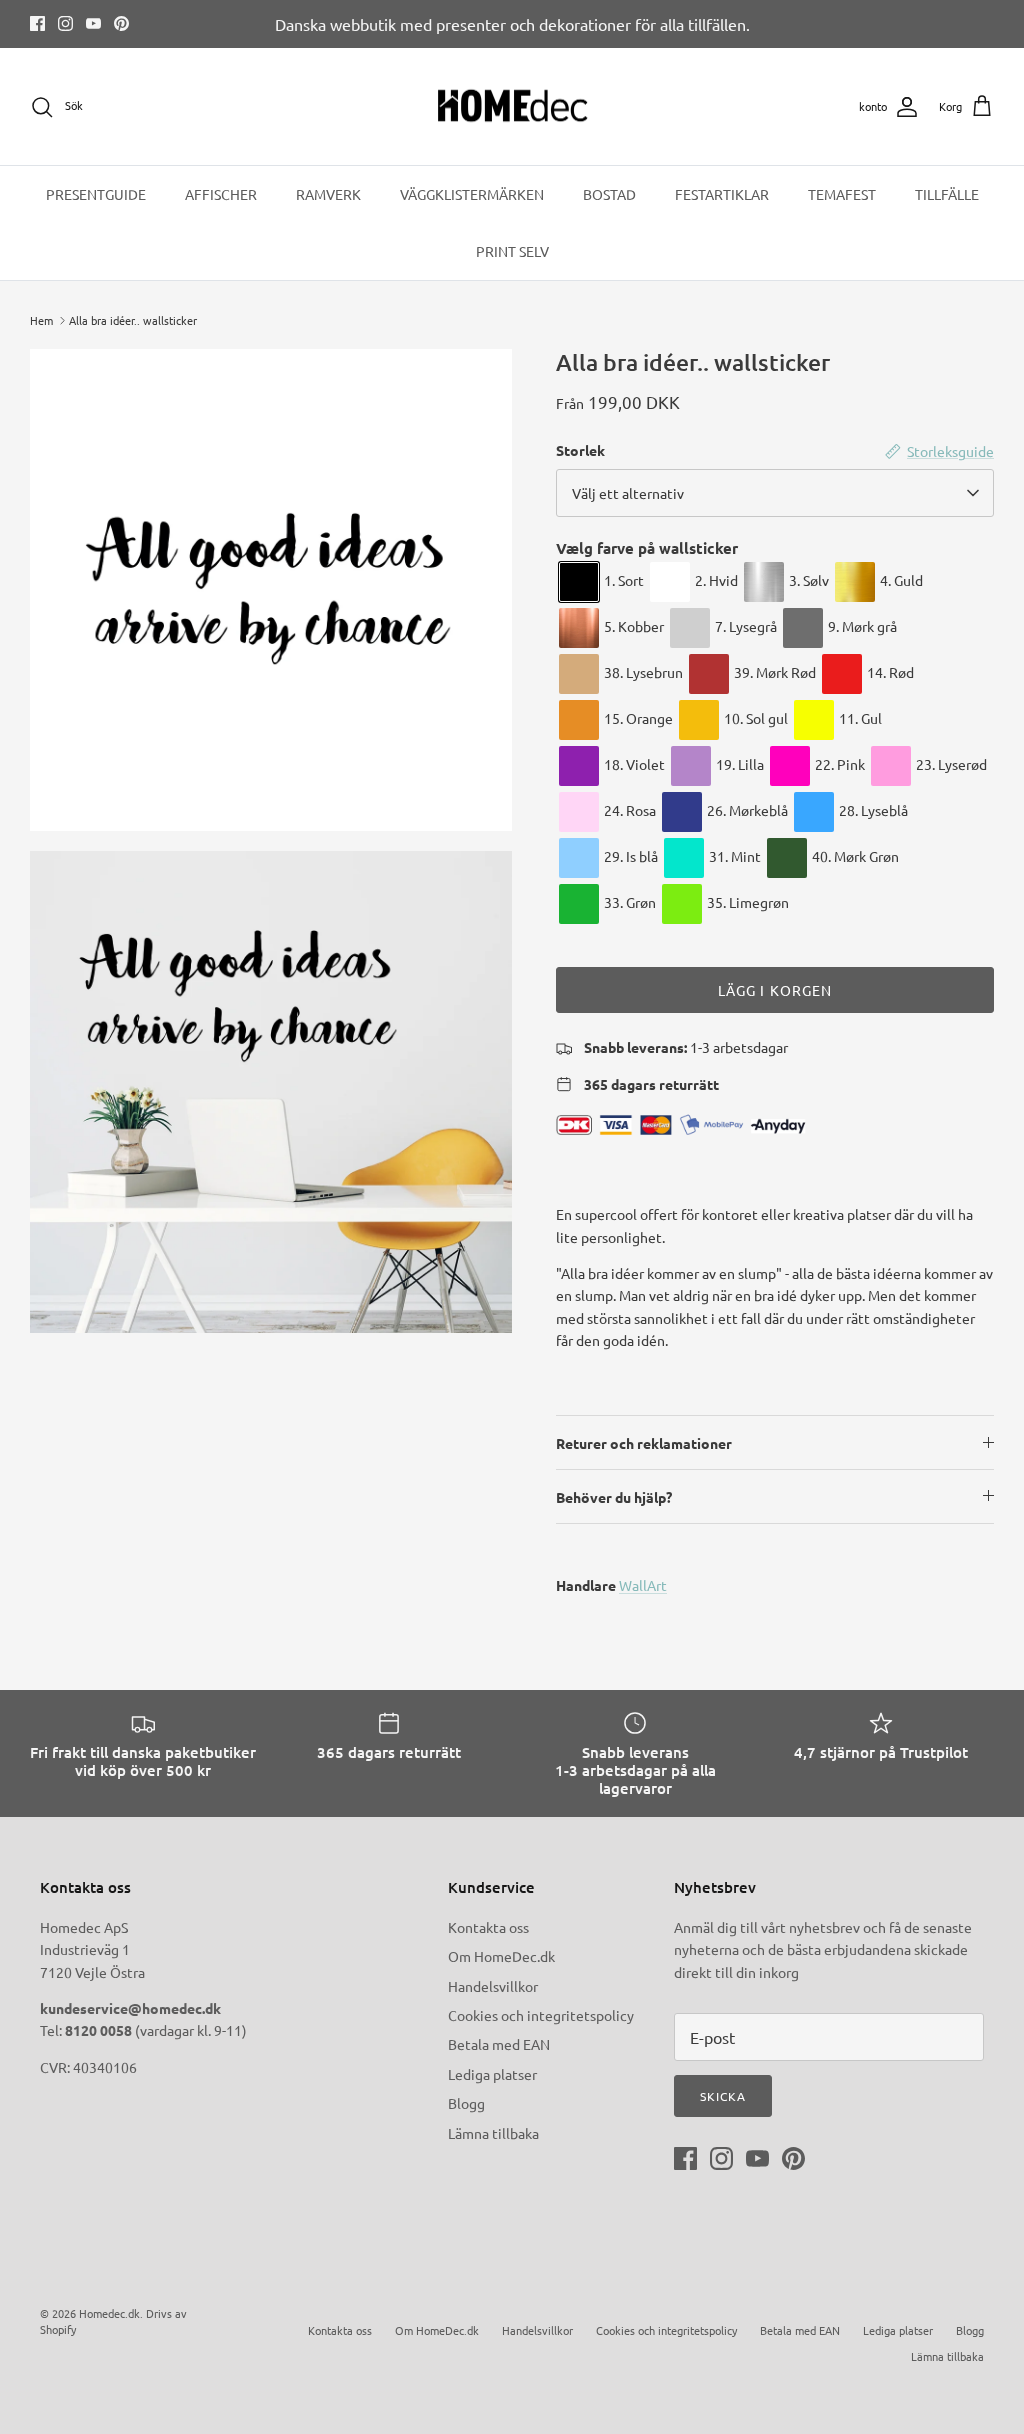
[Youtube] (93, 23)
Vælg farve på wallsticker (647, 548)
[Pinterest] (121, 23)
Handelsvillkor (493, 1986)
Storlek (580, 450)
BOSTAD (609, 194)
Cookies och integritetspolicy (541, 2015)
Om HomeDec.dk (501, 1956)
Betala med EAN (499, 2044)
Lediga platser (492, 2074)
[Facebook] (37, 23)
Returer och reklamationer (644, 1443)
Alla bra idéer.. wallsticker (133, 320)
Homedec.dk (109, 2313)
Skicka (723, 2096)
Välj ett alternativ (628, 493)
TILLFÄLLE (947, 194)
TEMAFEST (842, 194)
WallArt (643, 1585)
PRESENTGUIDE (96, 194)
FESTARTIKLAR (722, 194)
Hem (41, 320)
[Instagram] (65, 23)
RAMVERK (328, 194)
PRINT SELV (512, 251)
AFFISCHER (221, 194)
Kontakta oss (488, 1927)
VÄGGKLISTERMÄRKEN (472, 194)
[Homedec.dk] (512, 107)
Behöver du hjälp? (614, 1497)
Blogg (466, 2103)
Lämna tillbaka (493, 2133)
